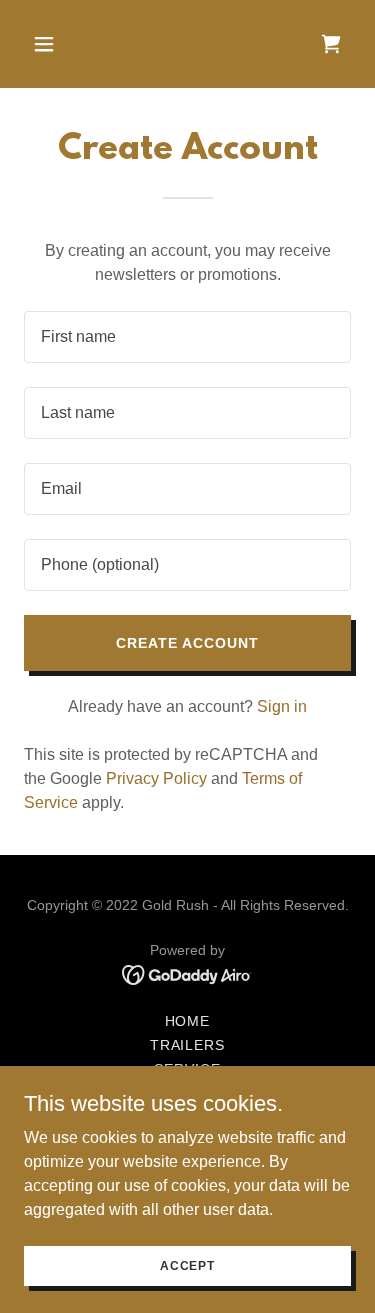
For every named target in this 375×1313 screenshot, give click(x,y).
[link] (187, 973)
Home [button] (188, 1021)
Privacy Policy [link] (156, 778)
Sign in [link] (282, 706)
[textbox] (187, 337)
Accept (187, 1265)
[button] (61, 44)
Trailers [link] (188, 1045)
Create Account (187, 643)
